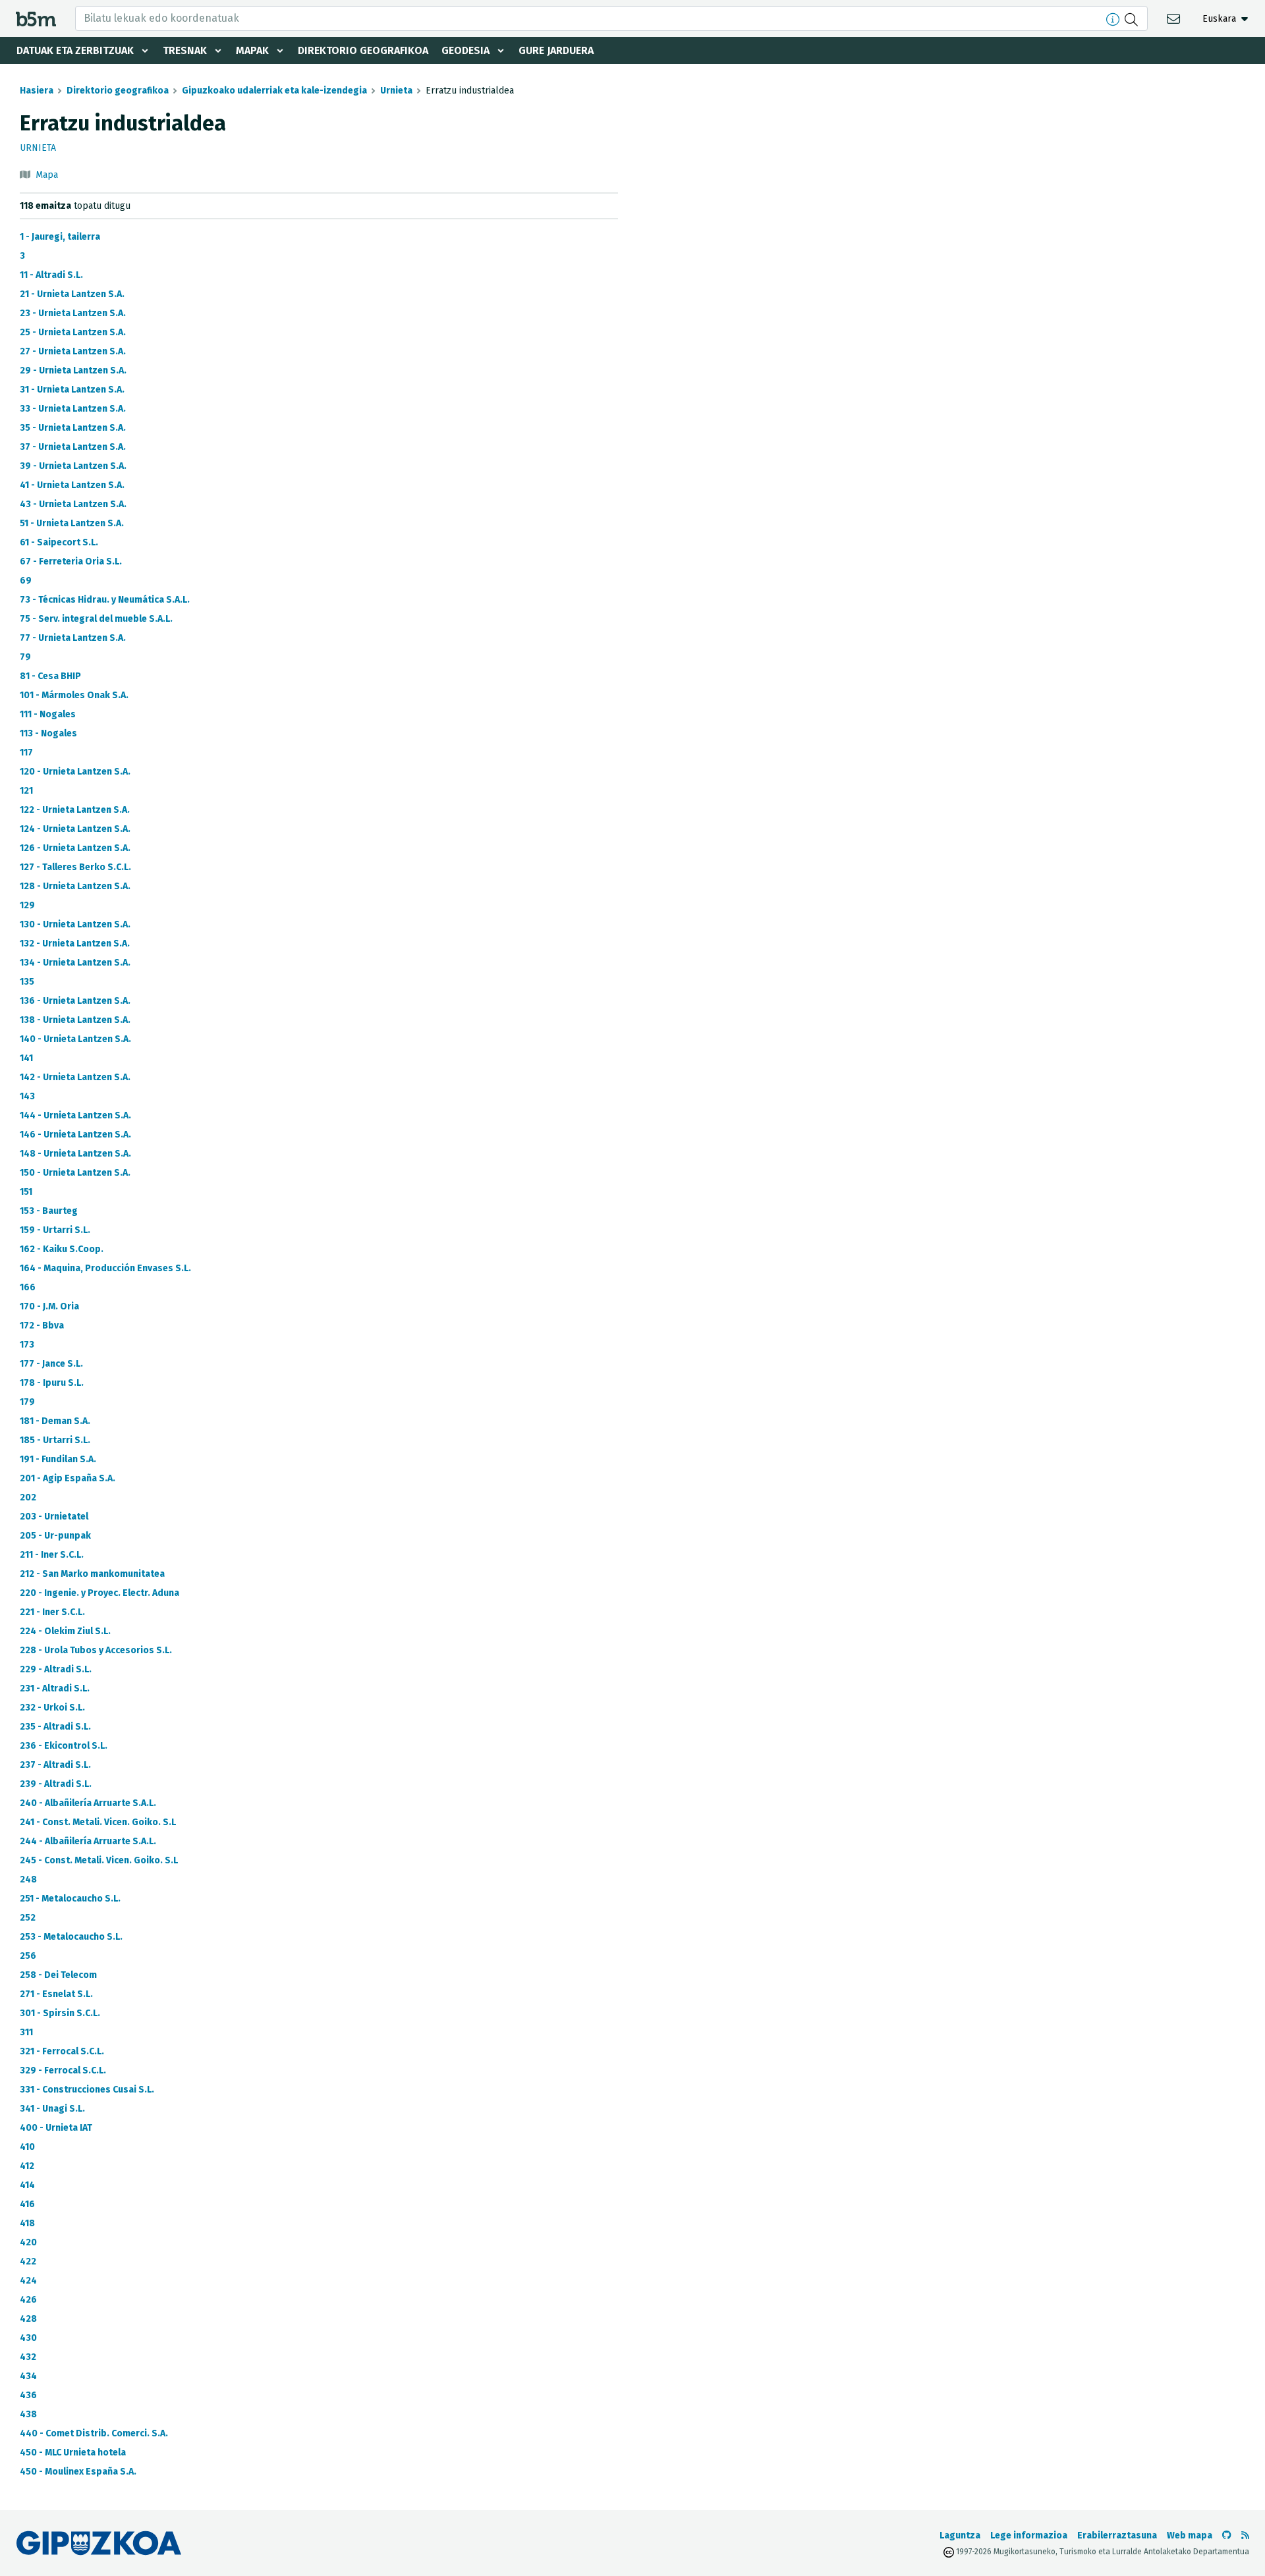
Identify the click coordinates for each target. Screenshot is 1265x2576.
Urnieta (396, 91)
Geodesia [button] (465, 50)
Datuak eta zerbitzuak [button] (75, 50)
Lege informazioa (1029, 2535)
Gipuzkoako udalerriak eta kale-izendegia (274, 91)
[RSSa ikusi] (1245, 2535)
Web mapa (1190, 2535)
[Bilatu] (1133, 18)
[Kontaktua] (1175, 18)
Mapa (47, 175)
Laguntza (960, 2535)
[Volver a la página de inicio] (36, 18)
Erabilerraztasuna (1117, 2535)
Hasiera (37, 91)
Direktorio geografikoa (363, 50)
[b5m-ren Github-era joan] (1227, 2535)
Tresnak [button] (185, 50)
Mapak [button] (252, 50)
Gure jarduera (556, 50)
